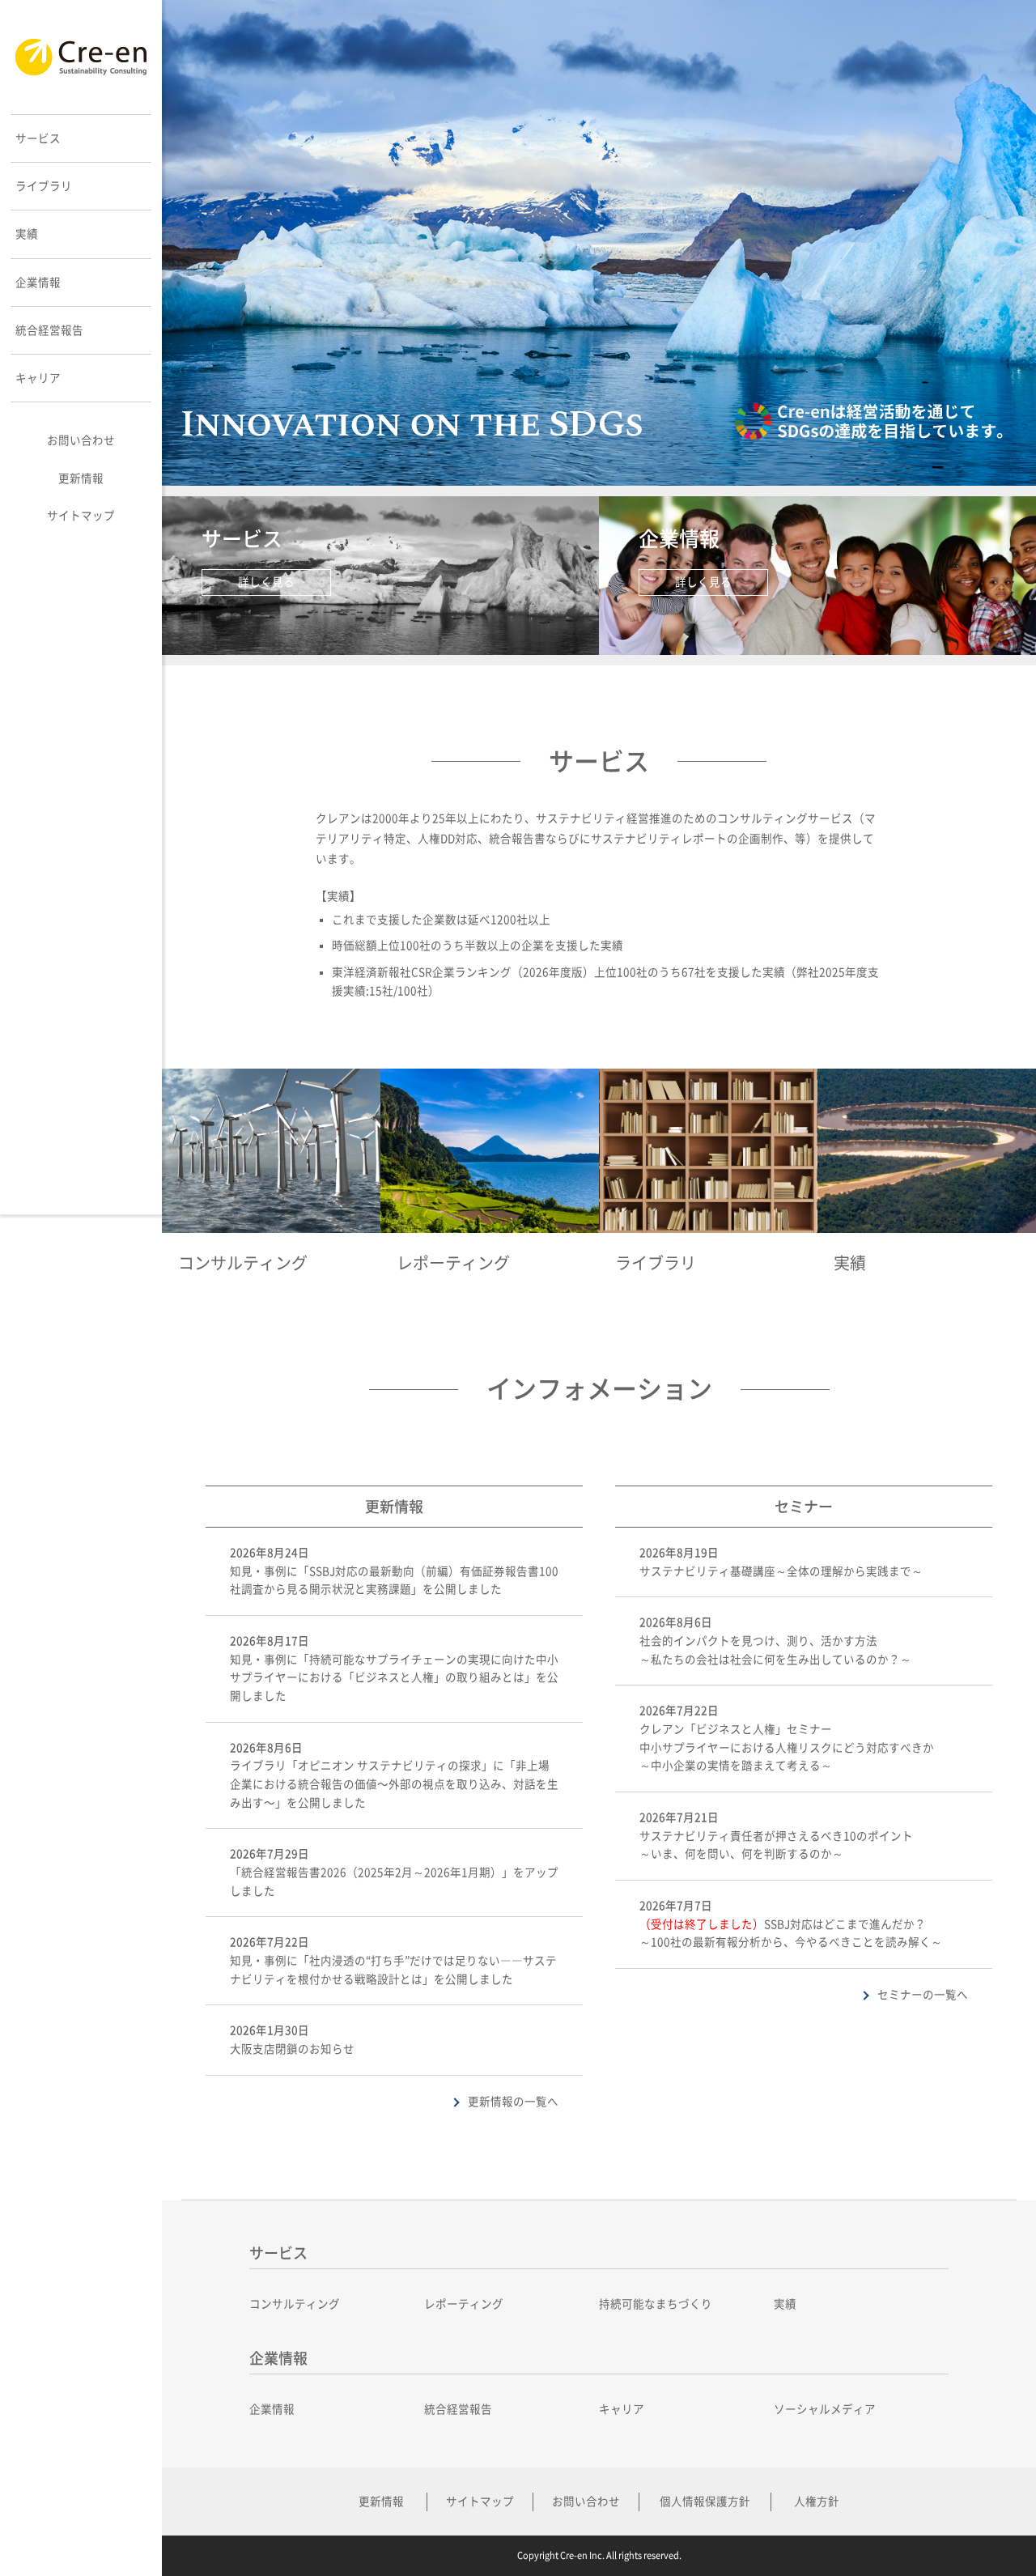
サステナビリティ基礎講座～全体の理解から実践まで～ (781, 1571)
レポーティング (464, 2304)
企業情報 (272, 2409)
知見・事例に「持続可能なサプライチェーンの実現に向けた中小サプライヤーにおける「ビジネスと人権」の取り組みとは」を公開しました (394, 1678)
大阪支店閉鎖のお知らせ (292, 2049)
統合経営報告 (458, 2409)
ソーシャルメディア (825, 2409)
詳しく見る (266, 582)
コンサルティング (295, 2304)
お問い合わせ (81, 440)
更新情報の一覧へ (513, 2102)
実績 (785, 2304)
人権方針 (817, 2502)
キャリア (622, 2409)
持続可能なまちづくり (656, 2304)
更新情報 (81, 478)
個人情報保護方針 (705, 2502)
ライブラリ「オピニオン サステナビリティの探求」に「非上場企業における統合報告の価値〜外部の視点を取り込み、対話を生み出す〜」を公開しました (394, 1784)
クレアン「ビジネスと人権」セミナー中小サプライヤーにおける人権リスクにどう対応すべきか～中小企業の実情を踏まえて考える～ (787, 1747)
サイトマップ (81, 516)
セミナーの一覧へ (923, 1995)
